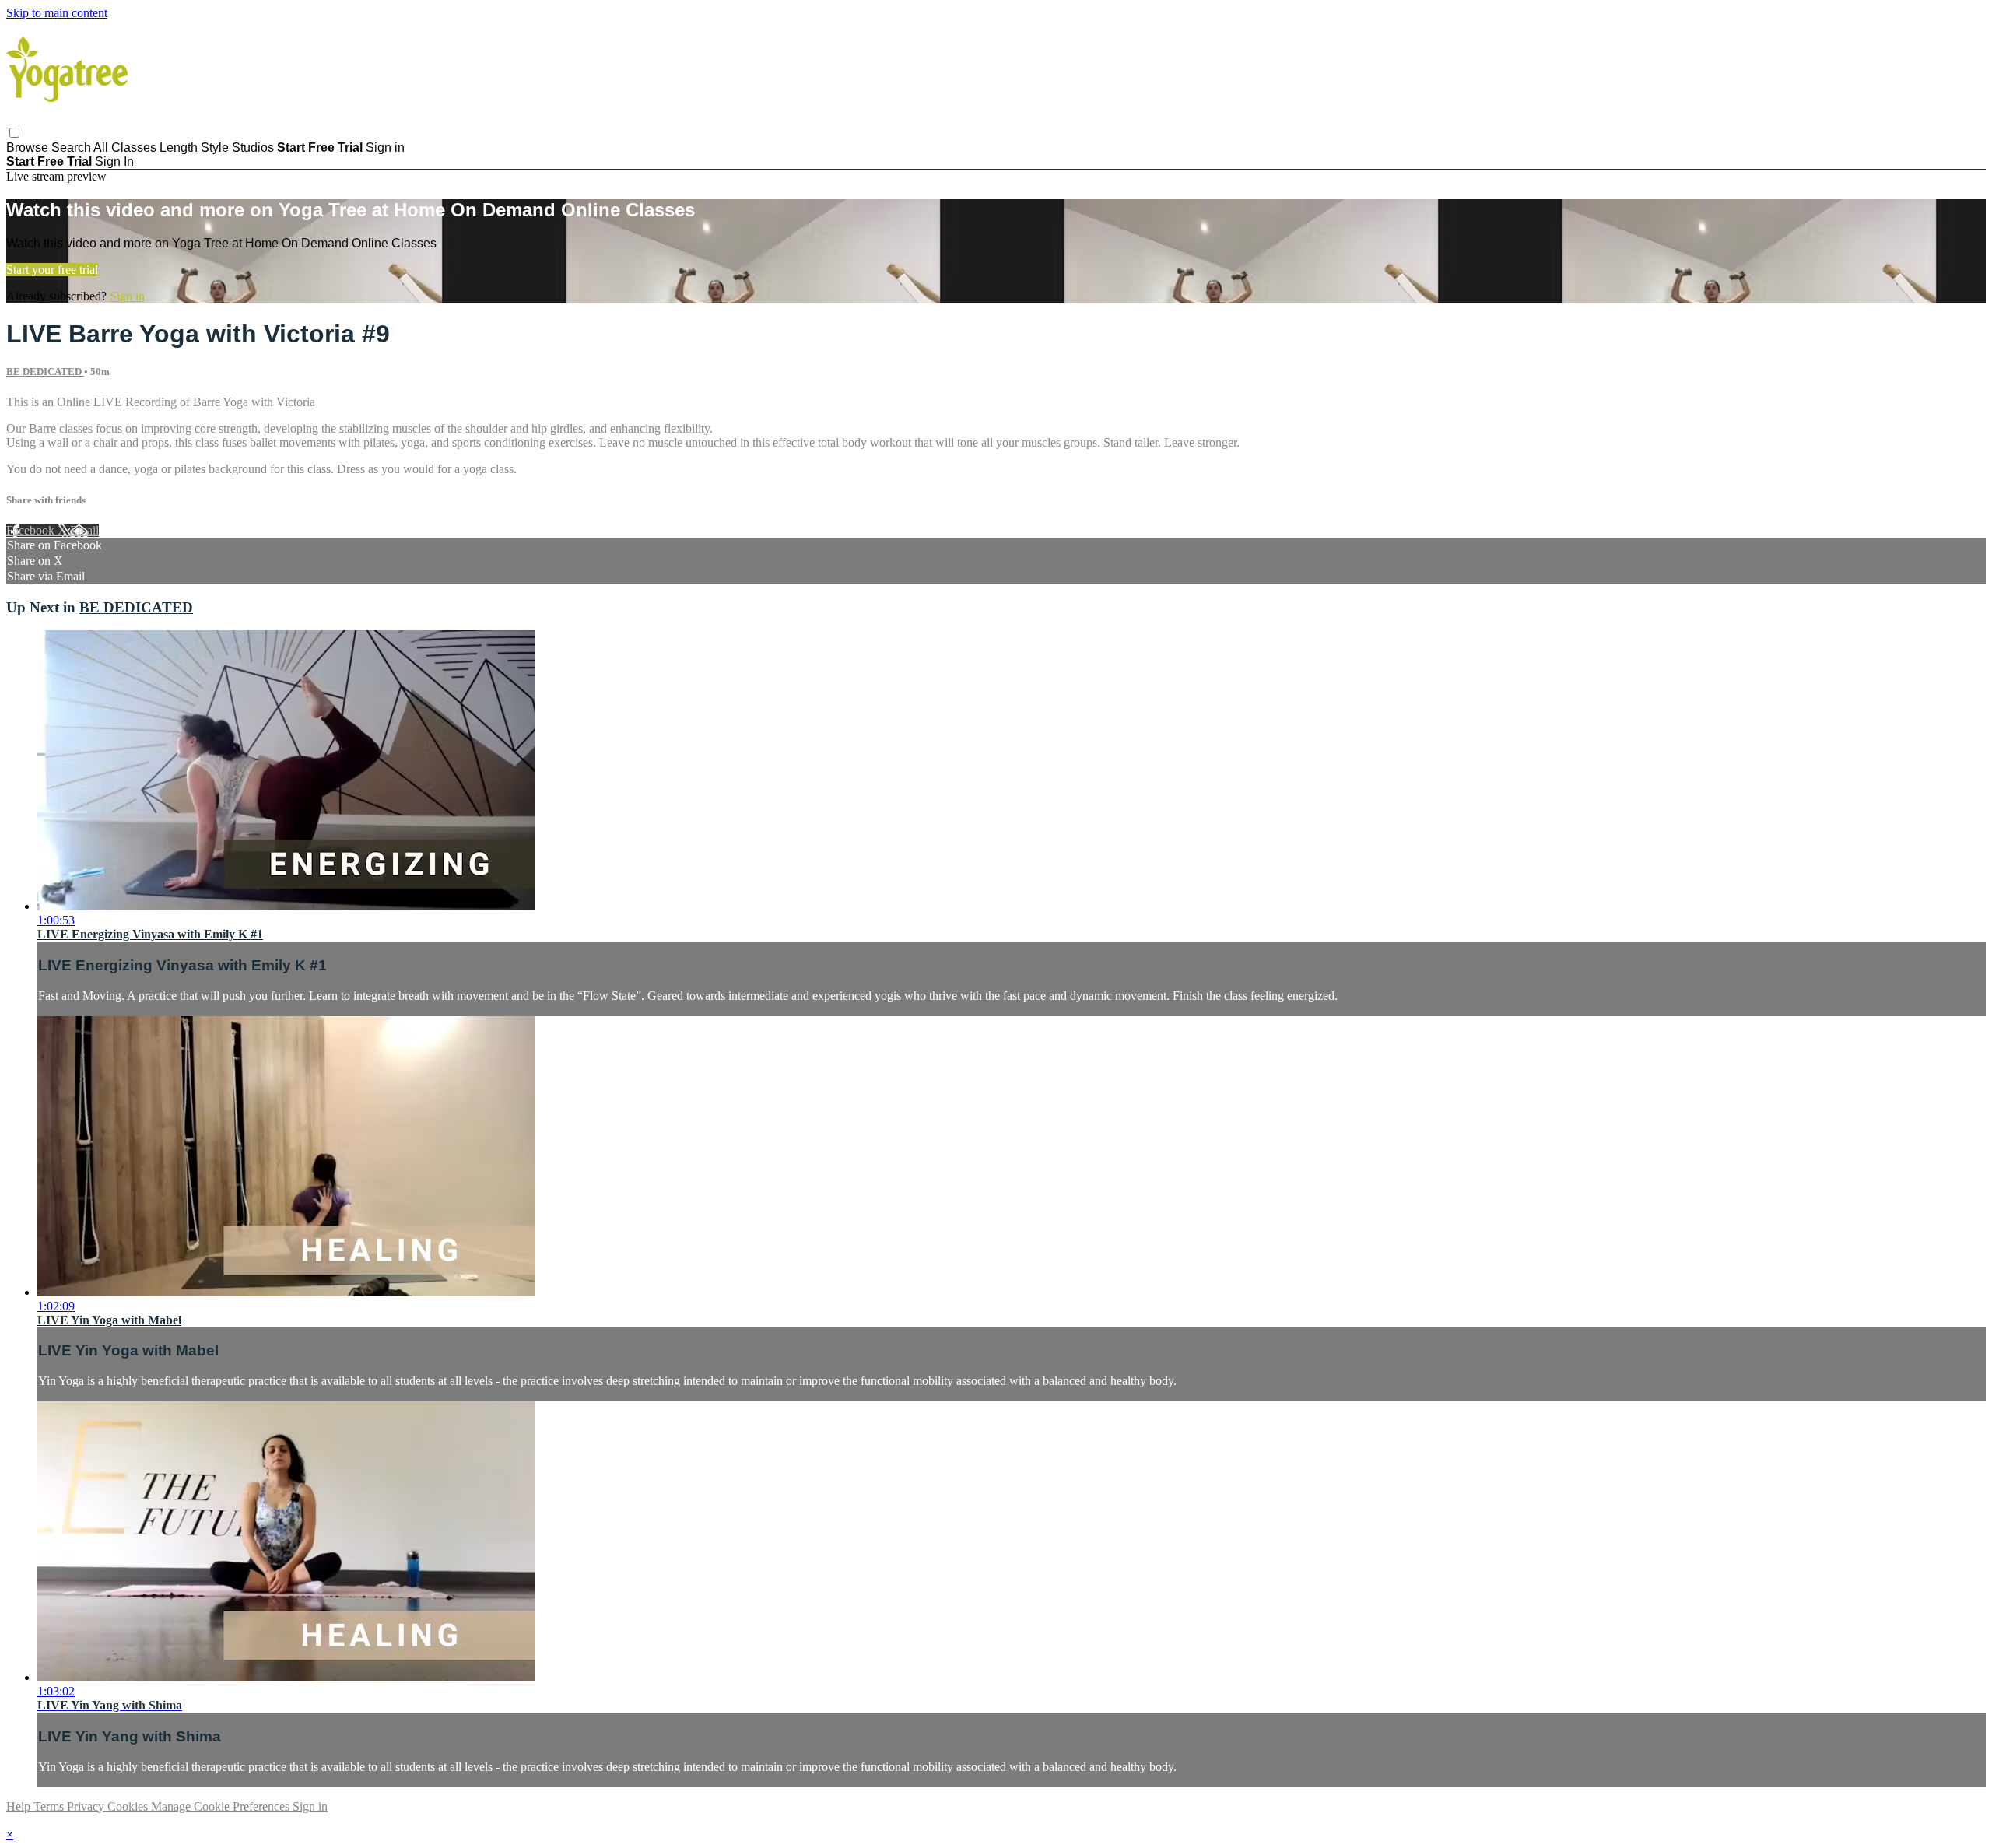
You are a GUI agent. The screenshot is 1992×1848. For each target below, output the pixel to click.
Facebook (32, 530)
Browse (29, 147)
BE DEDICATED (45, 372)
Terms (50, 1806)
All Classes (125, 147)
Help (20, 1806)
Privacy (87, 1806)
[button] (14, 133)
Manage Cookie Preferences (222, 1806)
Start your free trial (52, 270)
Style (215, 147)
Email (84, 530)
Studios (253, 147)
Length (179, 147)
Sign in (385, 147)
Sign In (114, 161)
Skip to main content (57, 13)
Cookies (129, 1806)
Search (72, 147)
